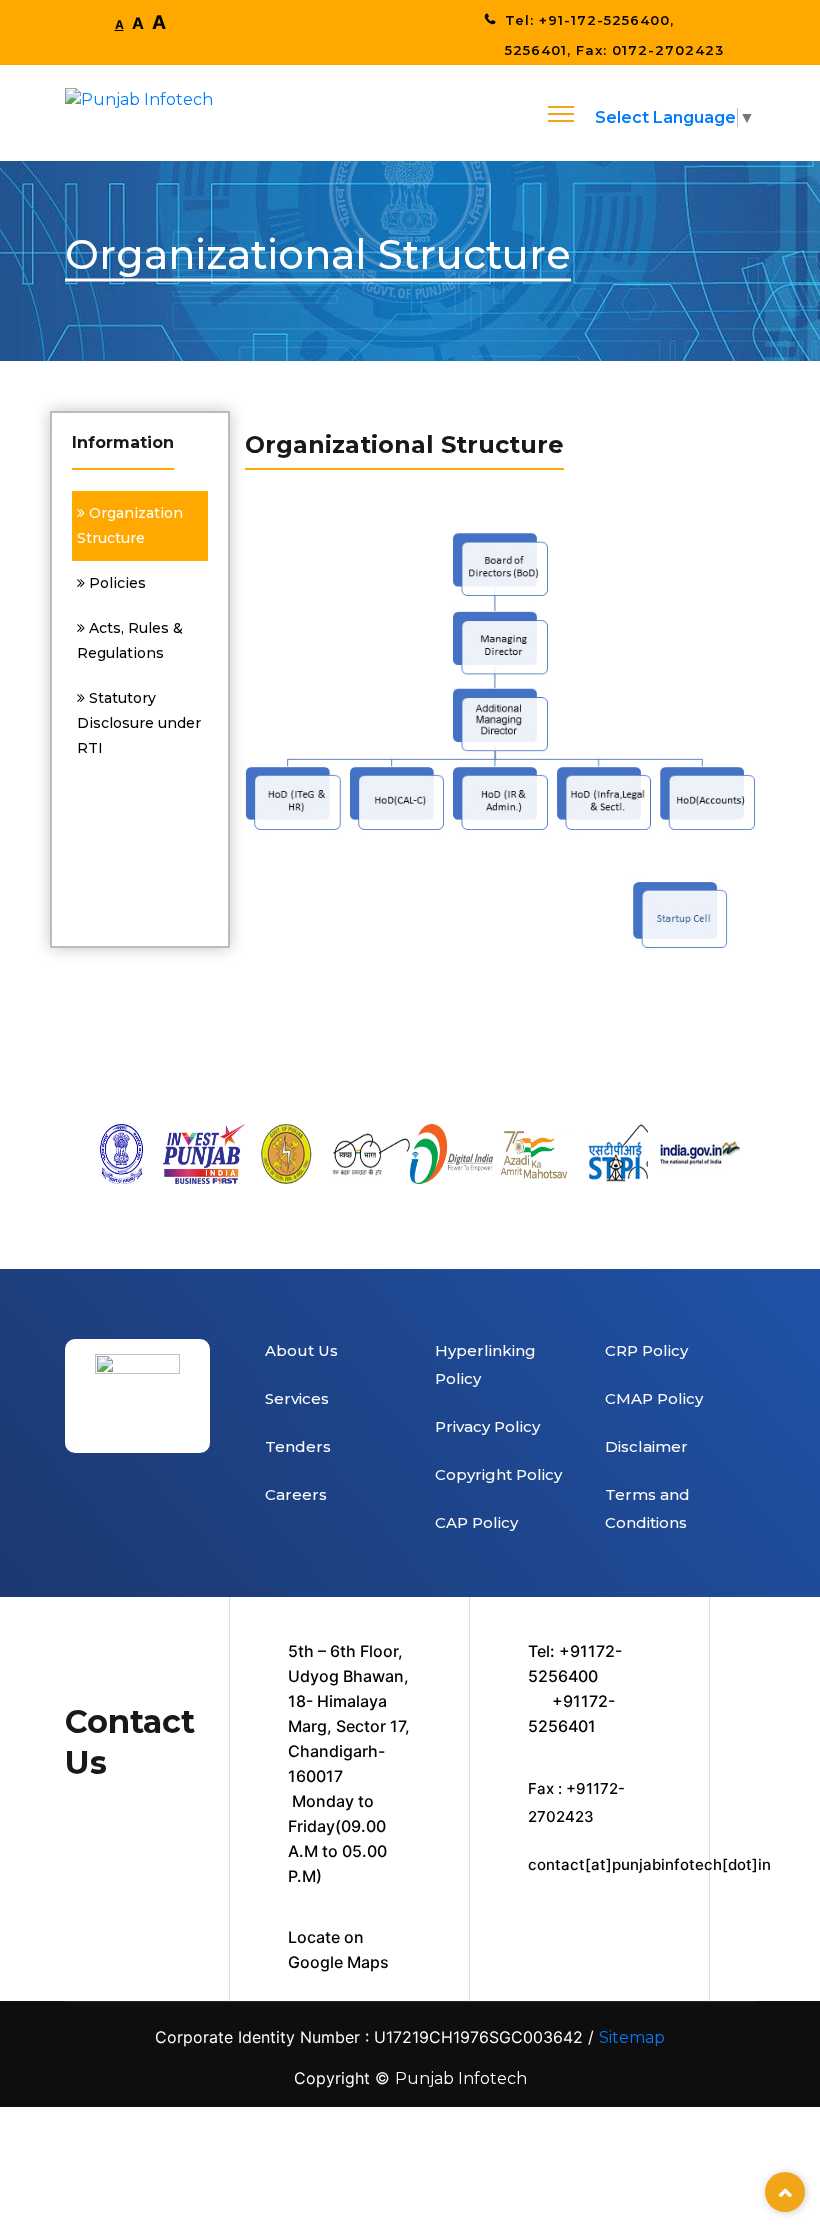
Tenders (298, 1446)
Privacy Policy (487, 1426)
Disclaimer (646, 1446)
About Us (301, 1350)
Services (297, 1398)
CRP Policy (646, 1350)
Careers (296, 1494)
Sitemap (632, 2037)
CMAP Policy (654, 1398)
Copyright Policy (498, 1474)
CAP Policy (476, 1522)
